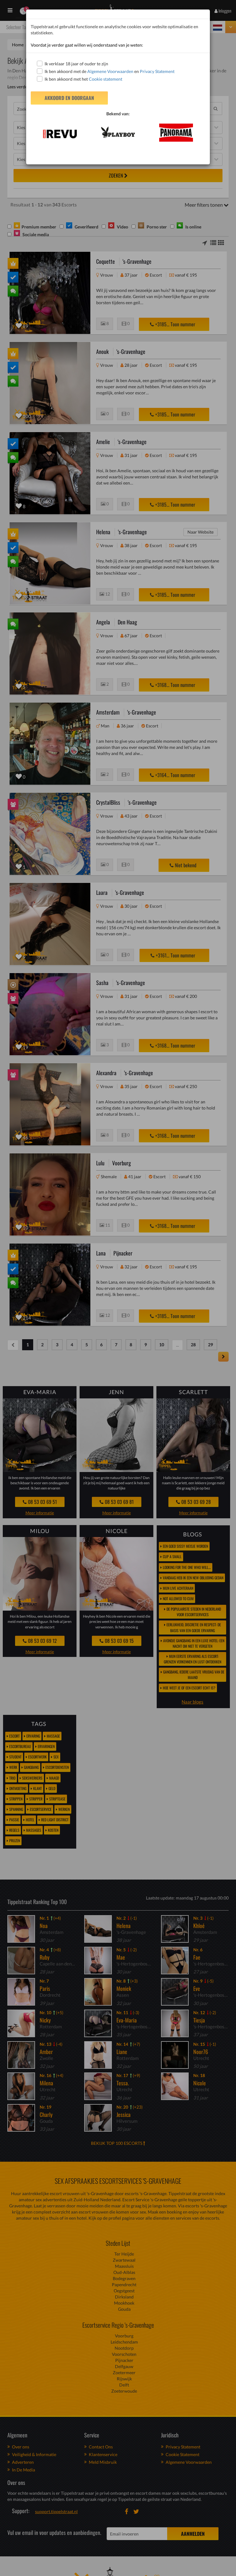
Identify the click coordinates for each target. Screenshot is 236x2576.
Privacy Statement (157, 71)
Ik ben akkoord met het (83, 79)
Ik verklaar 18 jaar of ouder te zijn (76, 64)
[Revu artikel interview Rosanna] (60, 134)
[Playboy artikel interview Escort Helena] (118, 132)
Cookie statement (105, 79)
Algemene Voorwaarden (110, 71)
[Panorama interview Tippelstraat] (176, 133)
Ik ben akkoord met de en (110, 71)
